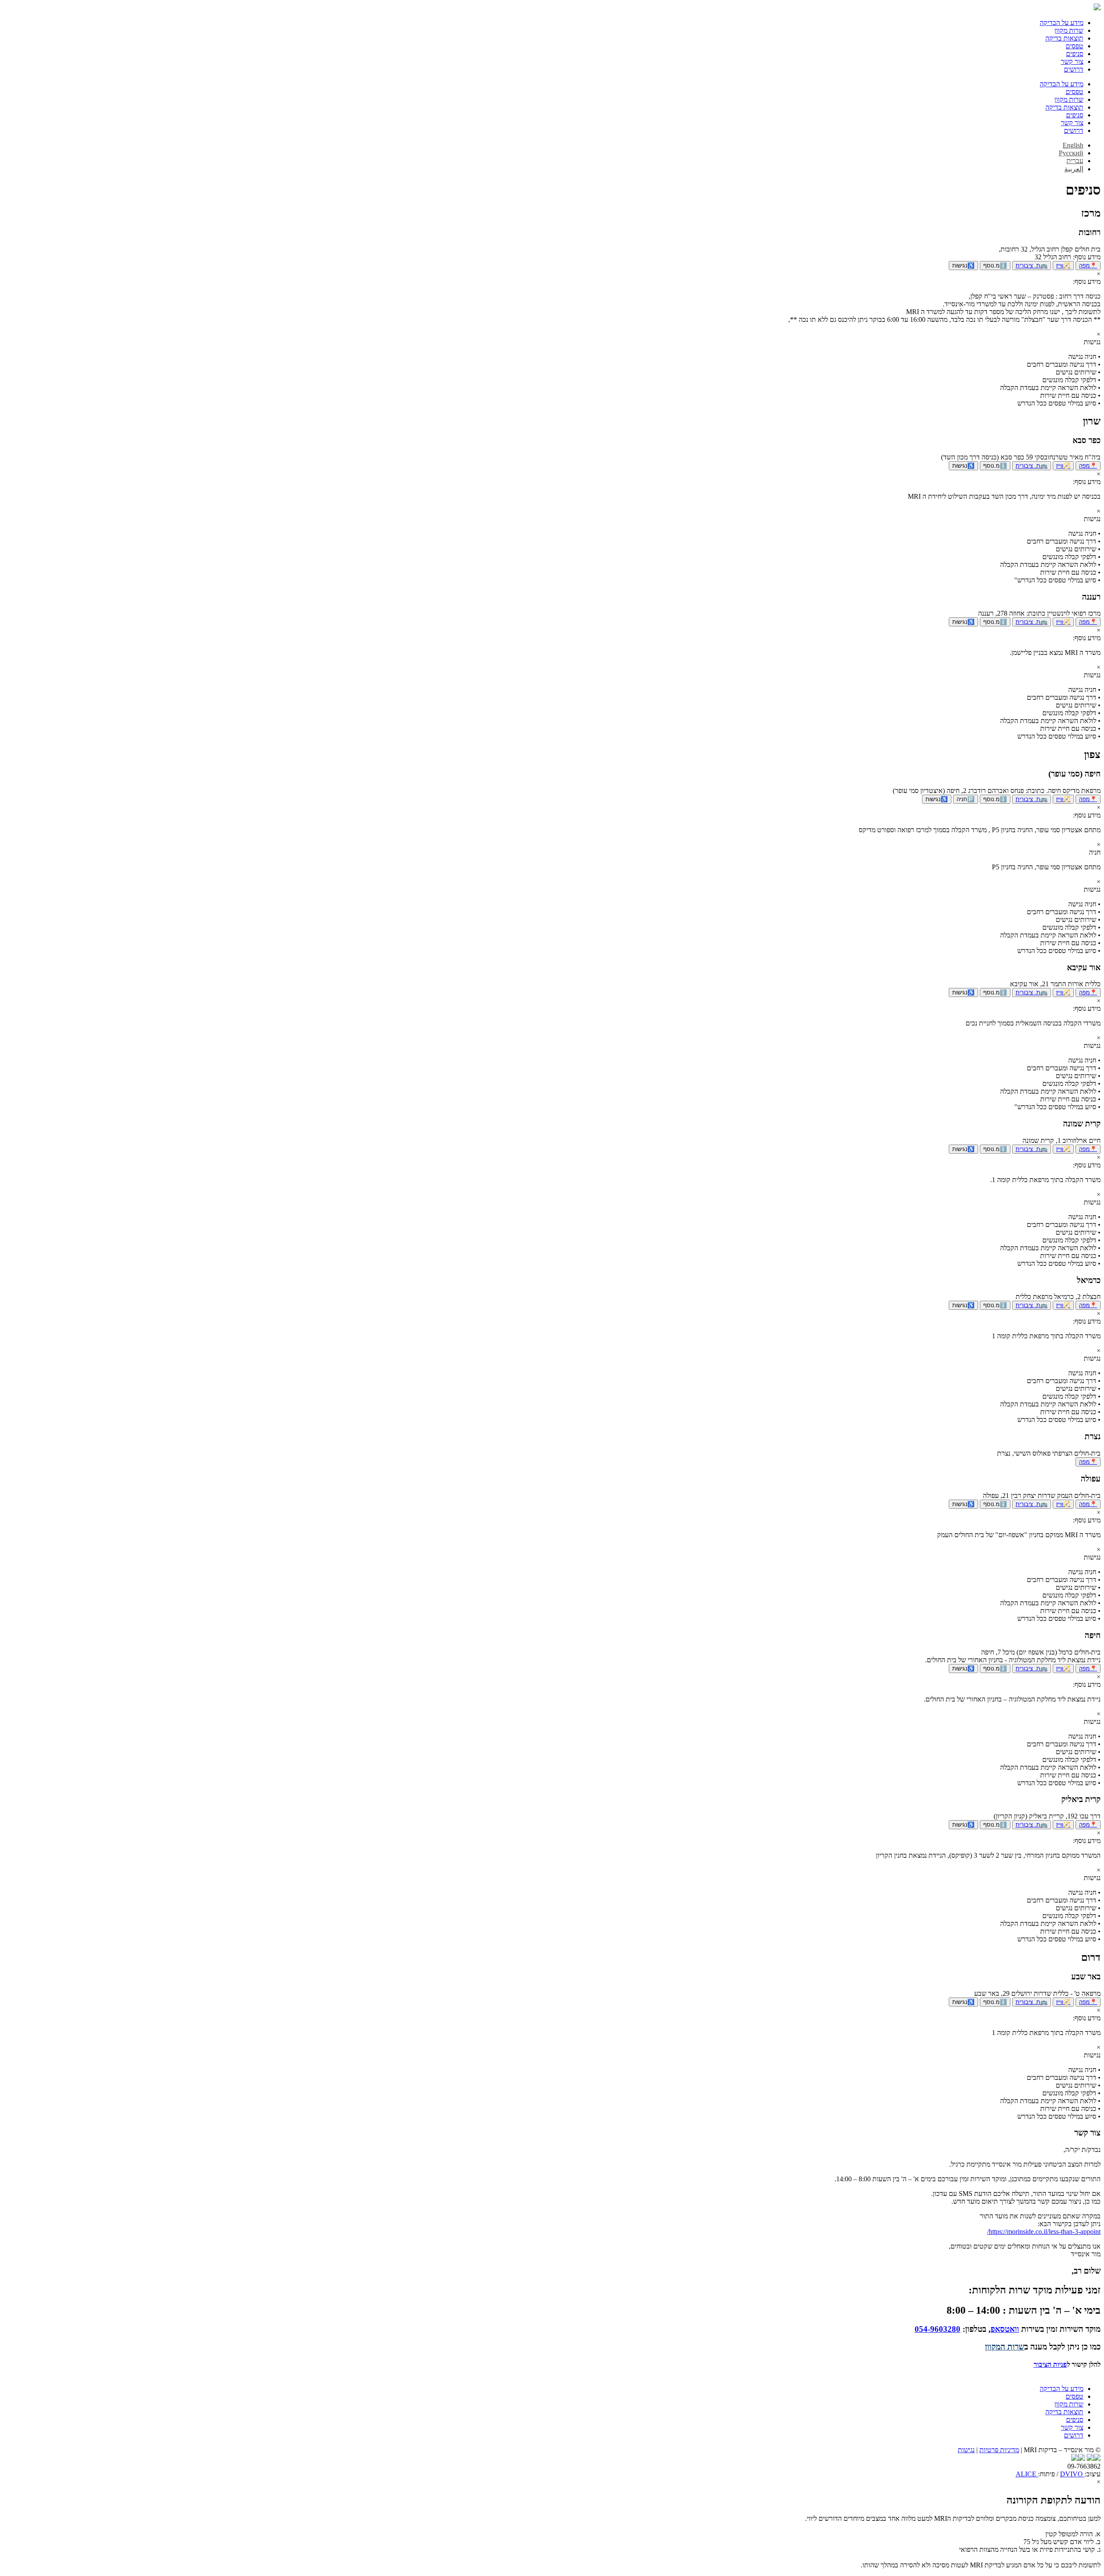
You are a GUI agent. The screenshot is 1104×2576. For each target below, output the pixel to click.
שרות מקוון (1069, 30)
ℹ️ (995, 266)
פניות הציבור (1050, 2364)
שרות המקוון (1005, 2347)
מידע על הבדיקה (1062, 23)
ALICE (1027, 2474)
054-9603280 (938, 2329)
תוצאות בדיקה (1064, 38)
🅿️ (966, 799)
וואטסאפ (1005, 2329)
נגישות (966, 2450)
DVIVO (1072, 2474)
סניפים (1075, 54)
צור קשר (1072, 61)
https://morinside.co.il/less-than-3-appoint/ (1044, 2232)
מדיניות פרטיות (999, 2450)
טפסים (1074, 46)
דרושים (1074, 69)
